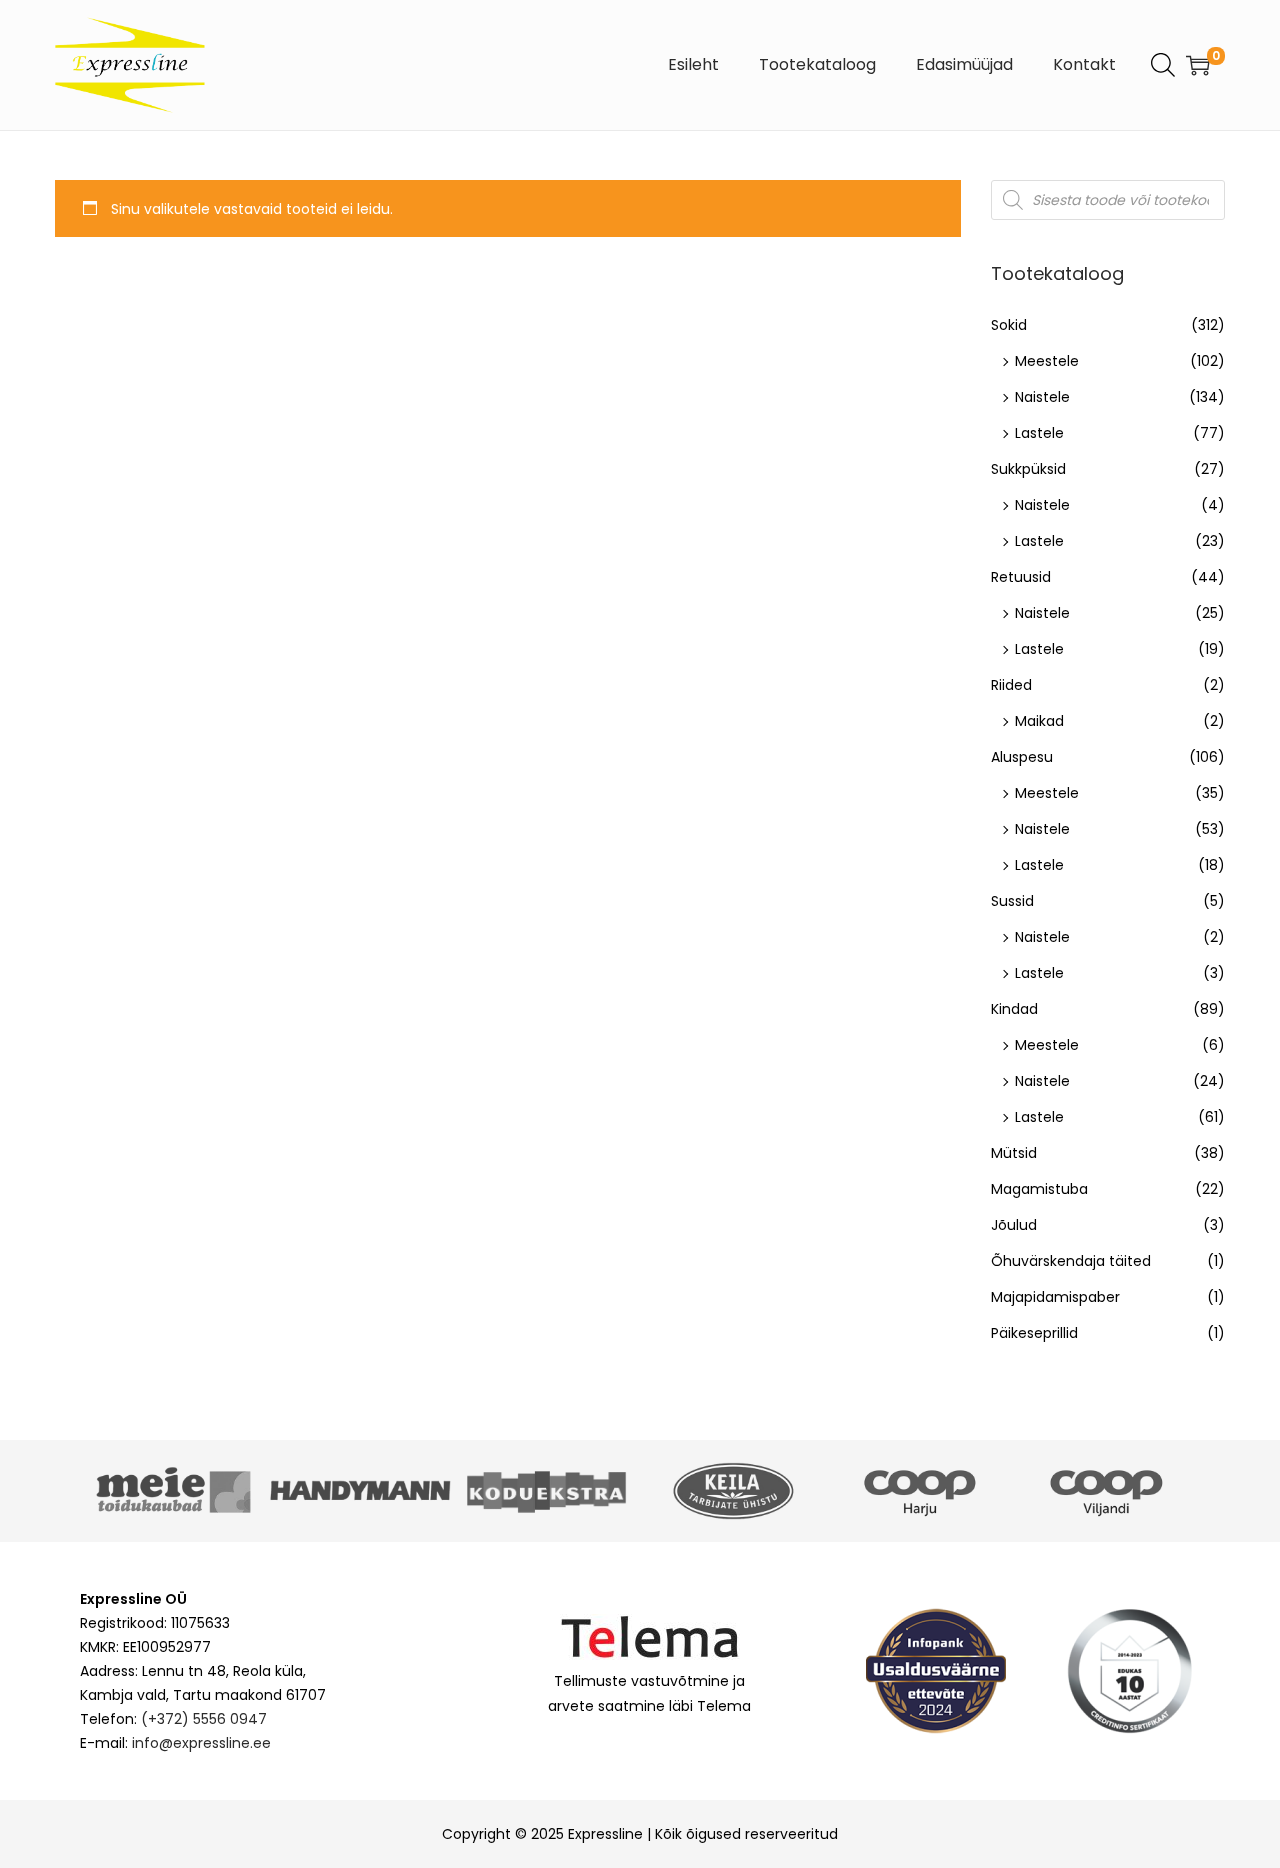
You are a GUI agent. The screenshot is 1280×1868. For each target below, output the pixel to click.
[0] (1198, 65)
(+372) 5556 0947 (204, 1719)
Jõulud (1014, 1225)
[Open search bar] (1163, 64)
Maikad (1039, 721)
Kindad (1014, 1009)
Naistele (1042, 397)
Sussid (1012, 901)
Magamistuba (1039, 1189)
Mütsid (1014, 1153)
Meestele (1047, 361)
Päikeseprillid (1034, 1333)
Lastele (1039, 433)
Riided (1011, 685)
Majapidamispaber (1055, 1297)
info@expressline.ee (201, 1743)
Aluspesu (1022, 757)
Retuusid (1021, 577)
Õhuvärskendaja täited (1071, 1261)
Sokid (1009, 325)
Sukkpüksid (1028, 469)
